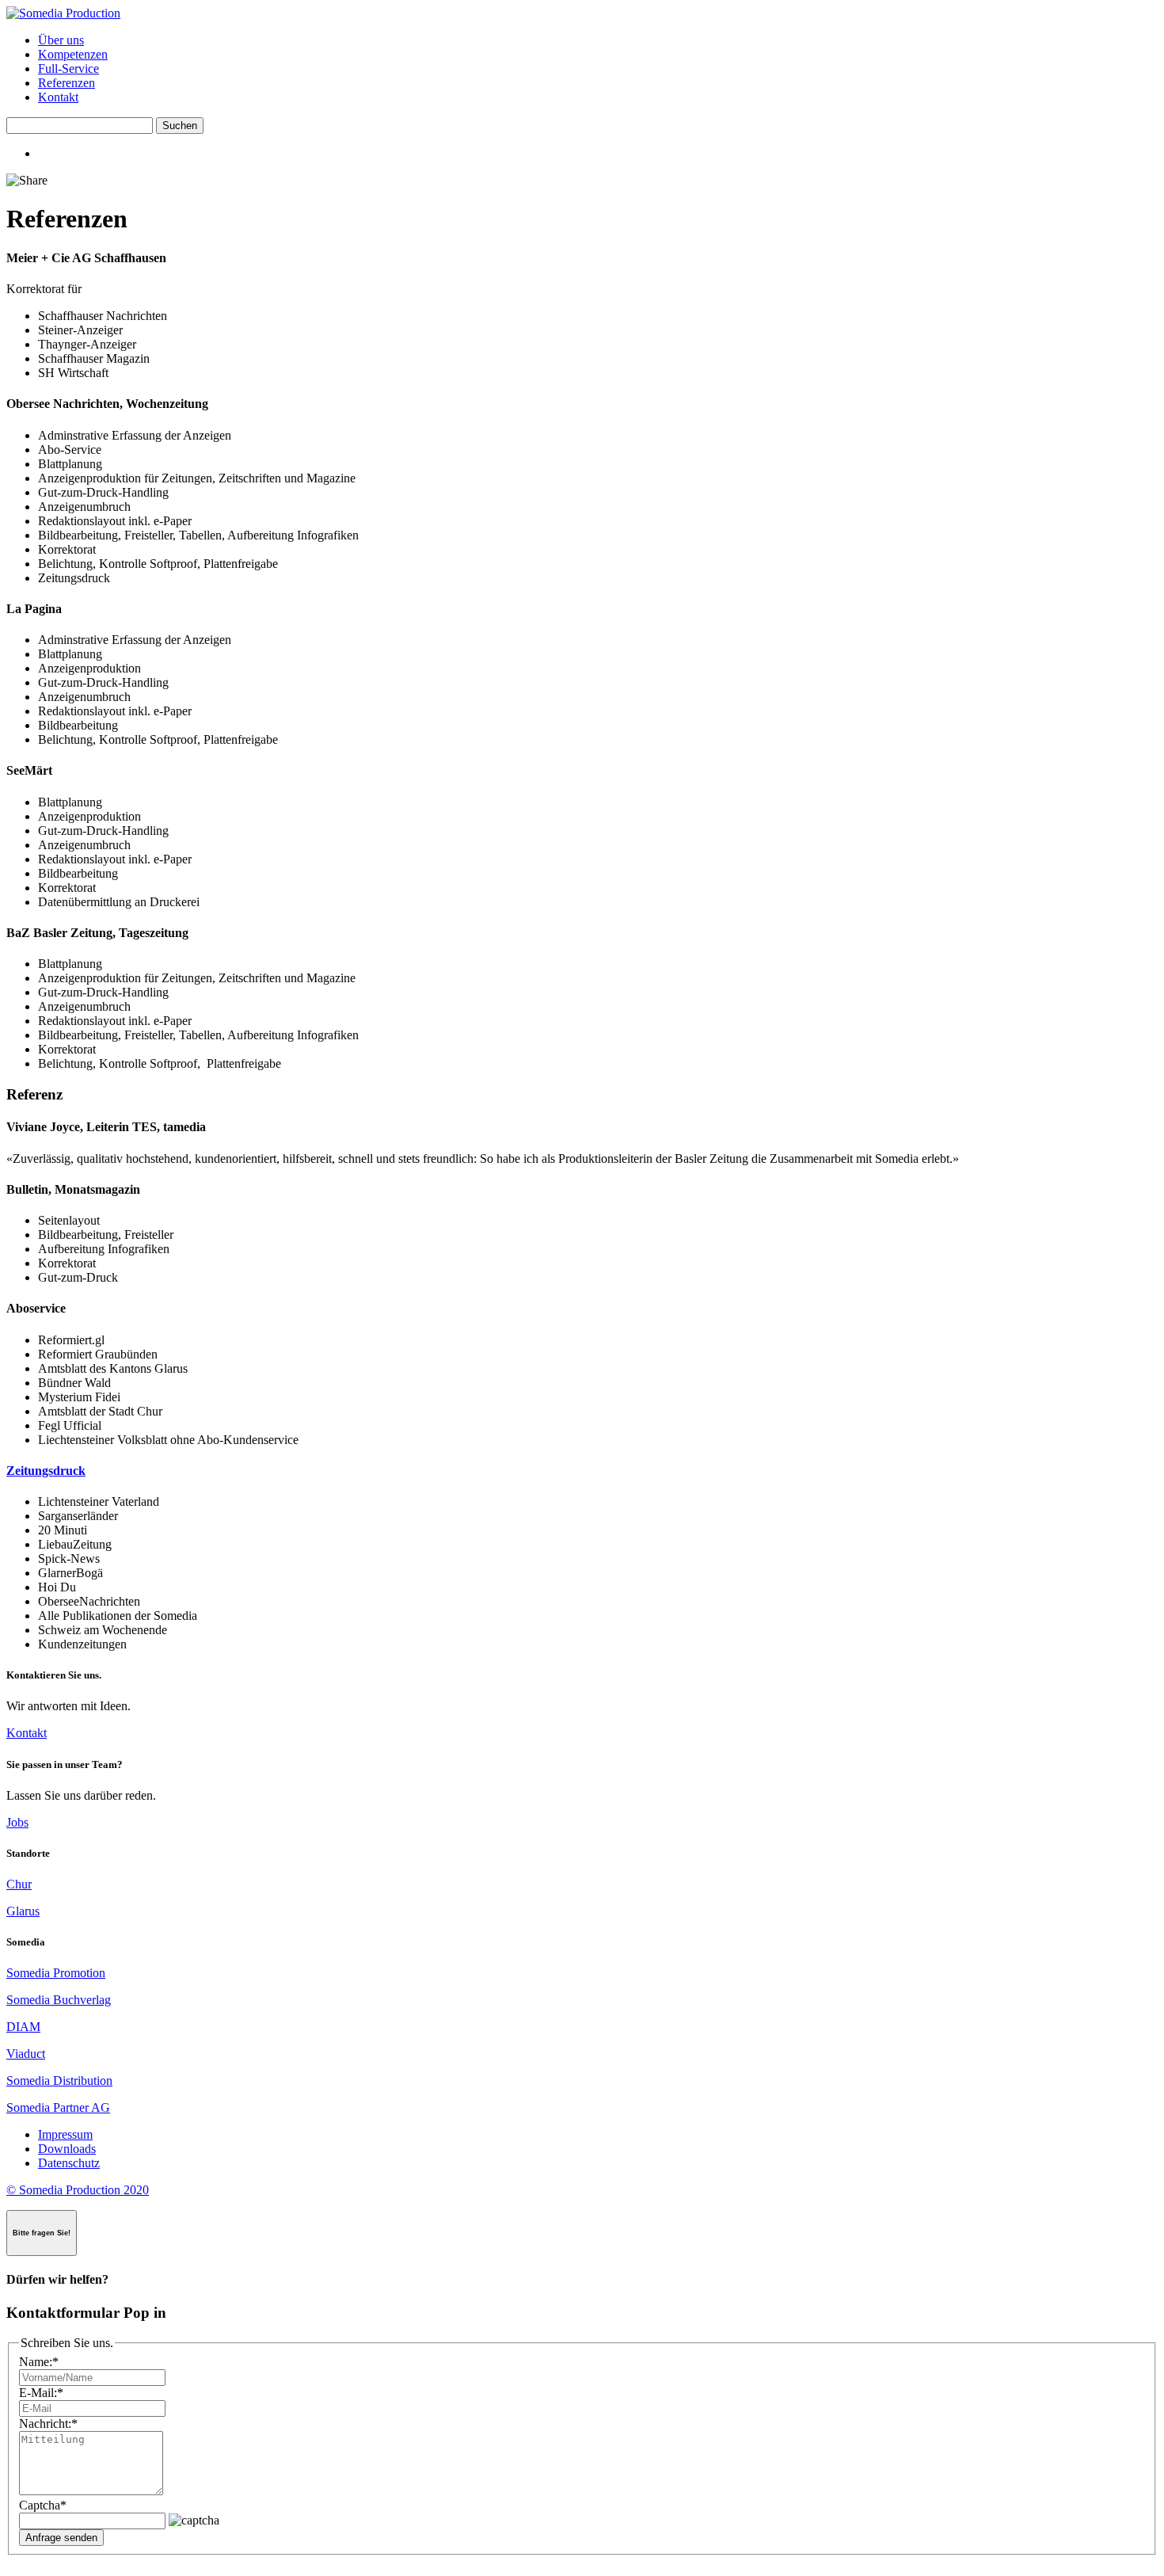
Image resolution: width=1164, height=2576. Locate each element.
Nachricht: (48, 2424)
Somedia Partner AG (58, 2107)
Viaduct (26, 2054)
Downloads (67, 2149)
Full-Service (68, 69)
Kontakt (58, 97)
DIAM (23, 2027)
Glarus (23, 1911)
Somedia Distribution (59, 2081)
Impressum (65, 2134)
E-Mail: (41, 2393)
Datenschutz (69, 2163)
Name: (39, 2362)
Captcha (43, 2505)
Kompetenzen (73, 54)
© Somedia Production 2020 (78, 2190)
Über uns (61, 40)
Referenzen (67, 83)
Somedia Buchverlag (59, 2000)
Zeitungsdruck (46, 1471)
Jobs (17, 1822)
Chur (19, 1884)
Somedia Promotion (56, 1973)
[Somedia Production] (63, 13)
